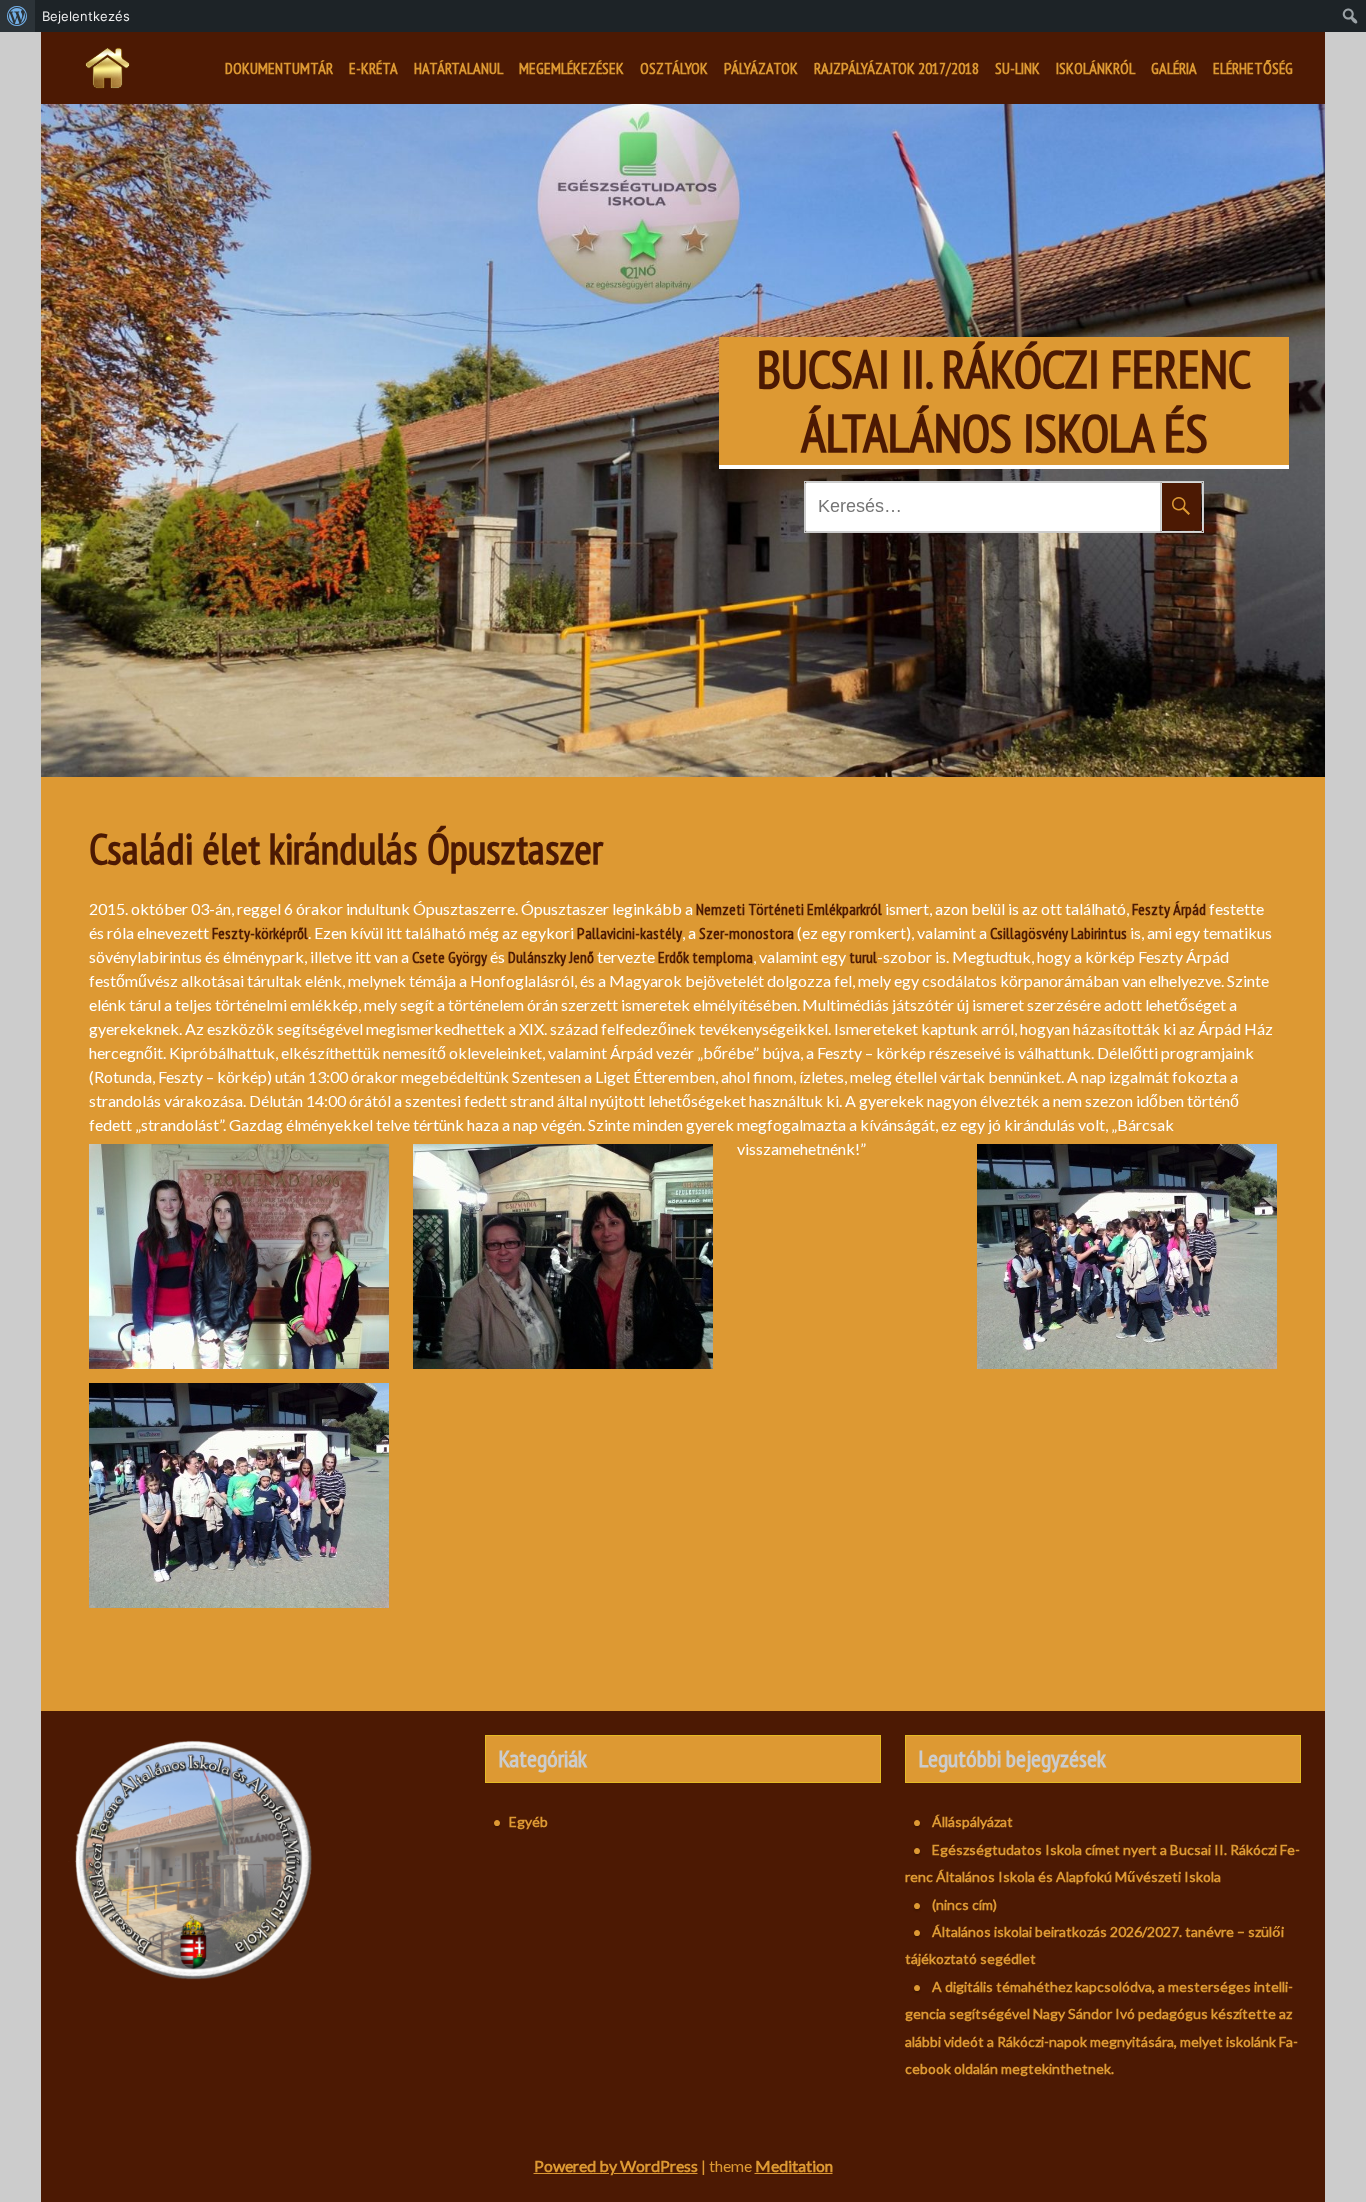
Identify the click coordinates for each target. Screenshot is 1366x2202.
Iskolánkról (1095, 68)
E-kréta (373, 68)
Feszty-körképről (260, 933)
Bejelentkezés (86, 16)
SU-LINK (1017, 68)
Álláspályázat (972, 1821)
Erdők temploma (705, 957)
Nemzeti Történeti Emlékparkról (789, 909)
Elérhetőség (1253, 68)
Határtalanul (458, 68)
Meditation (794, 2165)
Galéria (1174, 68)
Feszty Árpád (1169, 909)
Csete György (449, 957)
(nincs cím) (964, 1904)
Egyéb (528, 1821)
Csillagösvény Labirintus (1058, 933)
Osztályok (674, 68)
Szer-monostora (746, 933)
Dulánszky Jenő (551, 957)
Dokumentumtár (279, 68)
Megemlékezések (571, 68)
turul (863, 957)
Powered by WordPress (616, 2165)
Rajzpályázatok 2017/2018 (896, 68)
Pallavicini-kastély (629, 933)
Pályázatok (761, 68)
